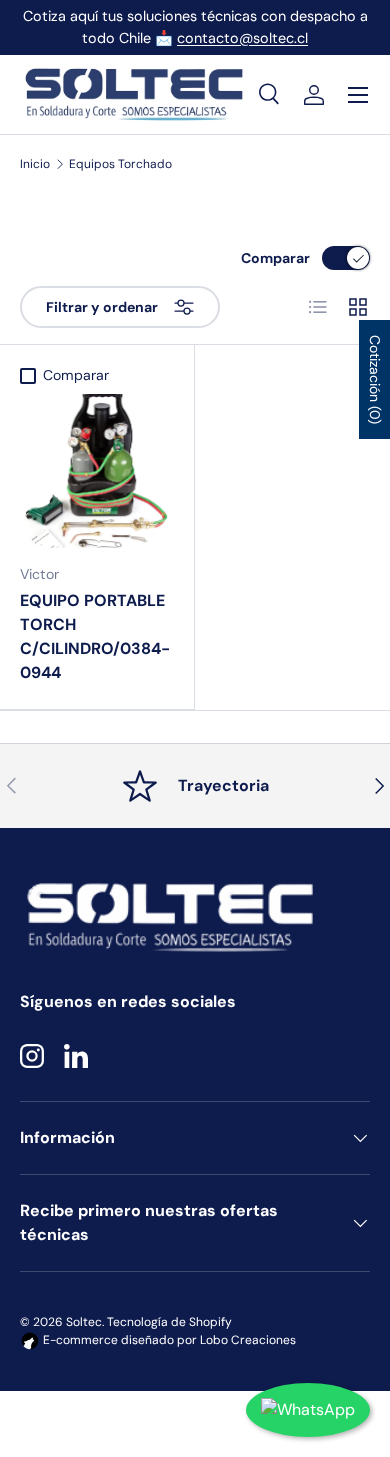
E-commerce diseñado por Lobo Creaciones (168, 1340)
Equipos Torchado (120, 164)
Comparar (275, 258)
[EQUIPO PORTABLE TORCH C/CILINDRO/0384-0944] (97, 471)
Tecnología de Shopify (169, 1322)
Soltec (84, 1322)
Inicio (35, 164)
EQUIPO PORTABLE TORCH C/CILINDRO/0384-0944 (95, 636)
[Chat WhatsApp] (308, 1410)
